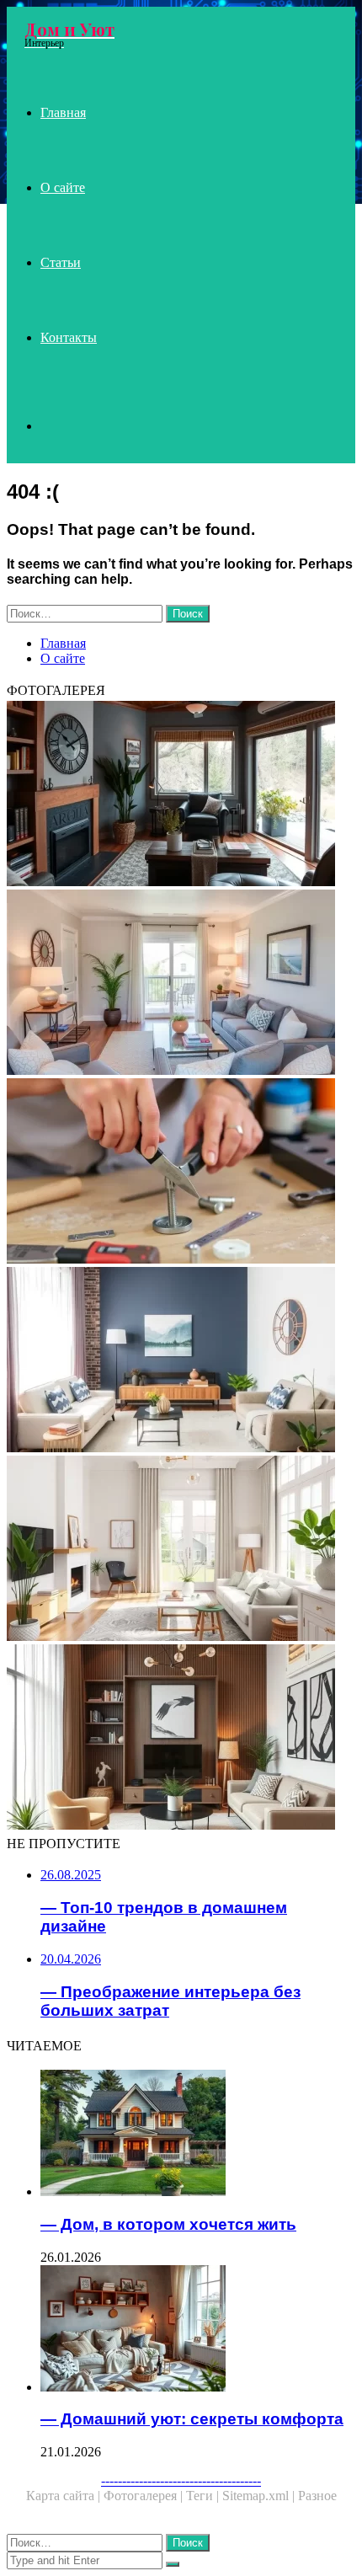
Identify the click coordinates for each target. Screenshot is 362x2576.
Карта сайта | (65, 2496)
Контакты (69, 337)
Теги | (204, 2496)
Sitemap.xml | (260, 2496)
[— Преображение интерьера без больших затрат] (181, 1361)
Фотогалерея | (145, 2496)
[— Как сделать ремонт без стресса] (181, 1173)
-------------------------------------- (181, 2480)
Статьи (61, 262)
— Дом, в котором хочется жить (168, 2224)
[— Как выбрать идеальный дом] (181, 1550)
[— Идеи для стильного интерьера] (181, 1739)
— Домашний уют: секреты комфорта (192, 2419)
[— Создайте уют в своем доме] (181, 984)
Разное (317, 2496)
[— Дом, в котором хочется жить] (198, 2135)
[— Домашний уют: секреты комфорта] (198, 2330)
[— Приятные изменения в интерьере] (181, 795)
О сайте (63, 187)
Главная (63, 112)
